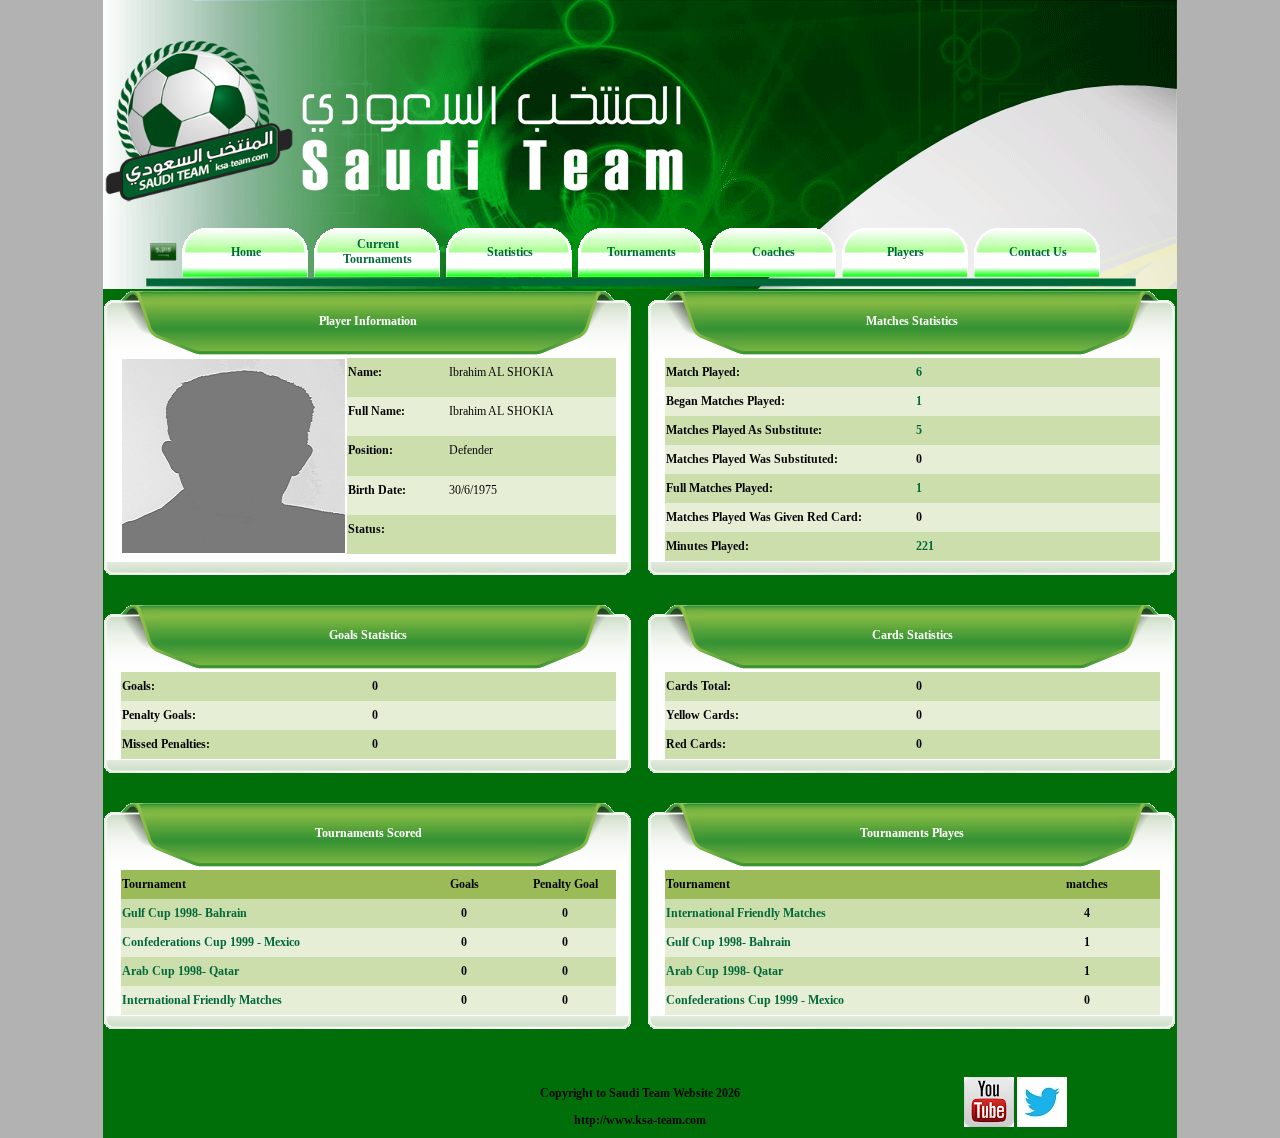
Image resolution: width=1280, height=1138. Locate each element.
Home (246, 252)
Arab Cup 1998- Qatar (180, 971)
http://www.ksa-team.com (640, 1120)
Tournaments (641, 252)
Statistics (510, 252)
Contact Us (1038, 252)
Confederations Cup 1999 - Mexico (211, 942)
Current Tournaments (377, 251)
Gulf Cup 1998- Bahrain (184, 913)
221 (925, 546)
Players (905, 252)
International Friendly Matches (202, 1000)
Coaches (773, 252)
